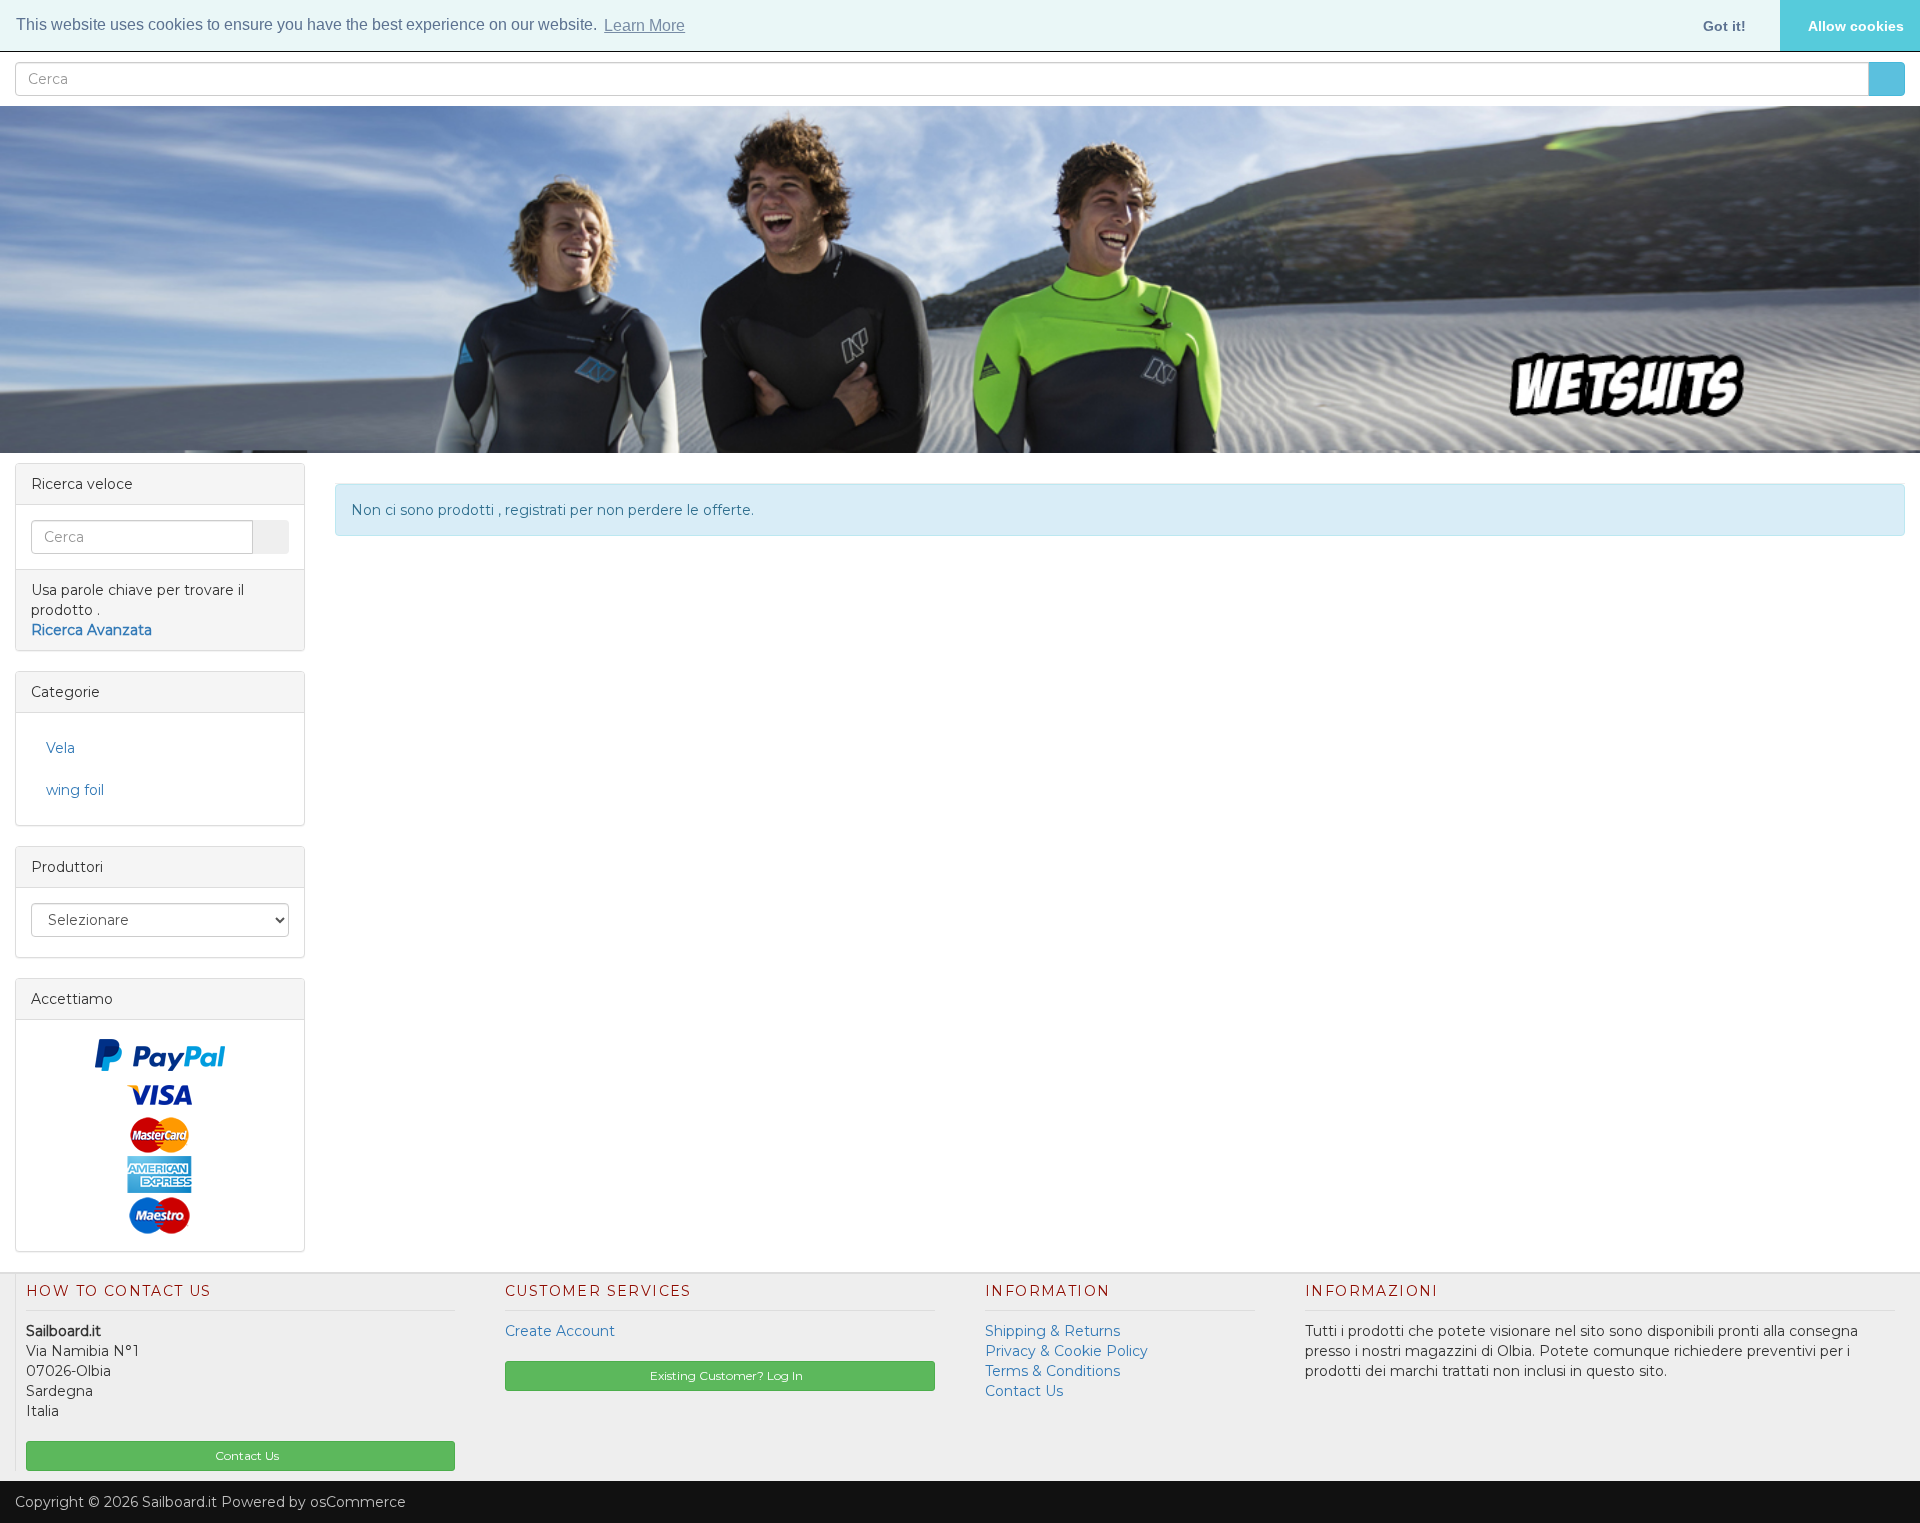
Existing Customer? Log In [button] (725, 1375)
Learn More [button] (644, 25)
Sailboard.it (179, 1502)
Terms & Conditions (1052, 1371)
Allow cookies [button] (1856, 26)
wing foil (75, 790)
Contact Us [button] (245, 1455)
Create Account (560, 1331)
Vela (60, 748)
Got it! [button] (1724, 26)
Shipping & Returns (1052, 1331)
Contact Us (1024, 1391)
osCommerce (358, 1502)
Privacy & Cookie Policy (1066, 1351)
